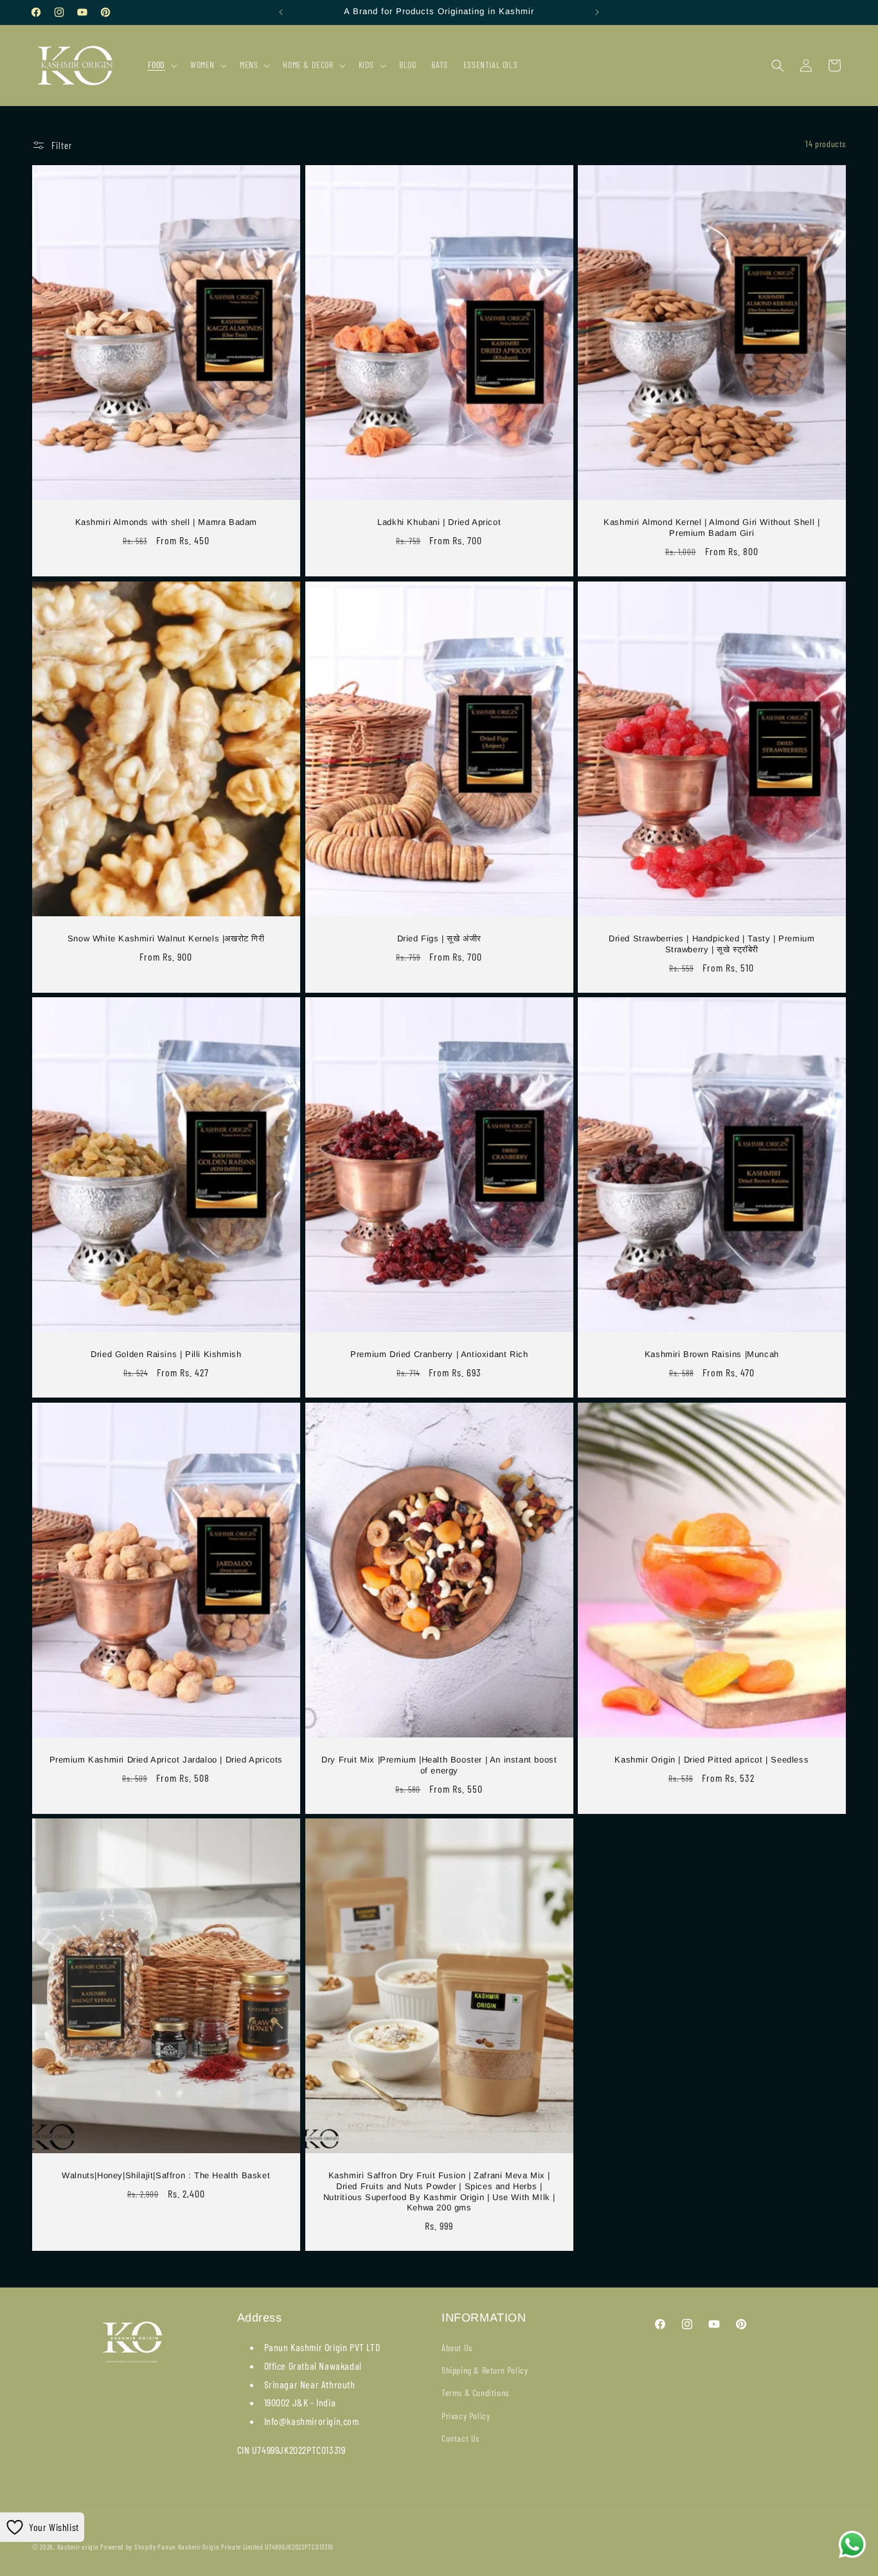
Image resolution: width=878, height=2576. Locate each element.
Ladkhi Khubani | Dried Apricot (439, 522)
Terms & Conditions (475, 2393)
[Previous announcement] (281, 12)
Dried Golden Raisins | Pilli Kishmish (166, 1354)
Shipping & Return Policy (485, 2370)
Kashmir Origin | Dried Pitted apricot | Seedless (712, 1759)
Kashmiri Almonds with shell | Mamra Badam (166, 522)
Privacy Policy (466, 2416)
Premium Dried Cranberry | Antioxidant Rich (439, 1354)
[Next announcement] (597, 12)
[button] (161, 65)
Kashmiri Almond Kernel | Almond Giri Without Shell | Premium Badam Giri (712, 528)
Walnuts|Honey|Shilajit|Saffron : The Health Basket (166, 2175)
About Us (457, 2348)
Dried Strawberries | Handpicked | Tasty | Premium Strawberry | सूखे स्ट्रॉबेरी (712, 943)
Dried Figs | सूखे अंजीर (439, 938)
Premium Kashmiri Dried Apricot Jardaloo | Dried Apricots (166, 1759)
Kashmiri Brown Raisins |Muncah (712, 1354)
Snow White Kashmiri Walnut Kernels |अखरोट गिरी (166, 938)
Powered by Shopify (128, 2547)
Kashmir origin (78, 2547)
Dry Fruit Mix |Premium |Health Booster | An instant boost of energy (439, 1764)
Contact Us (461, 2438)
